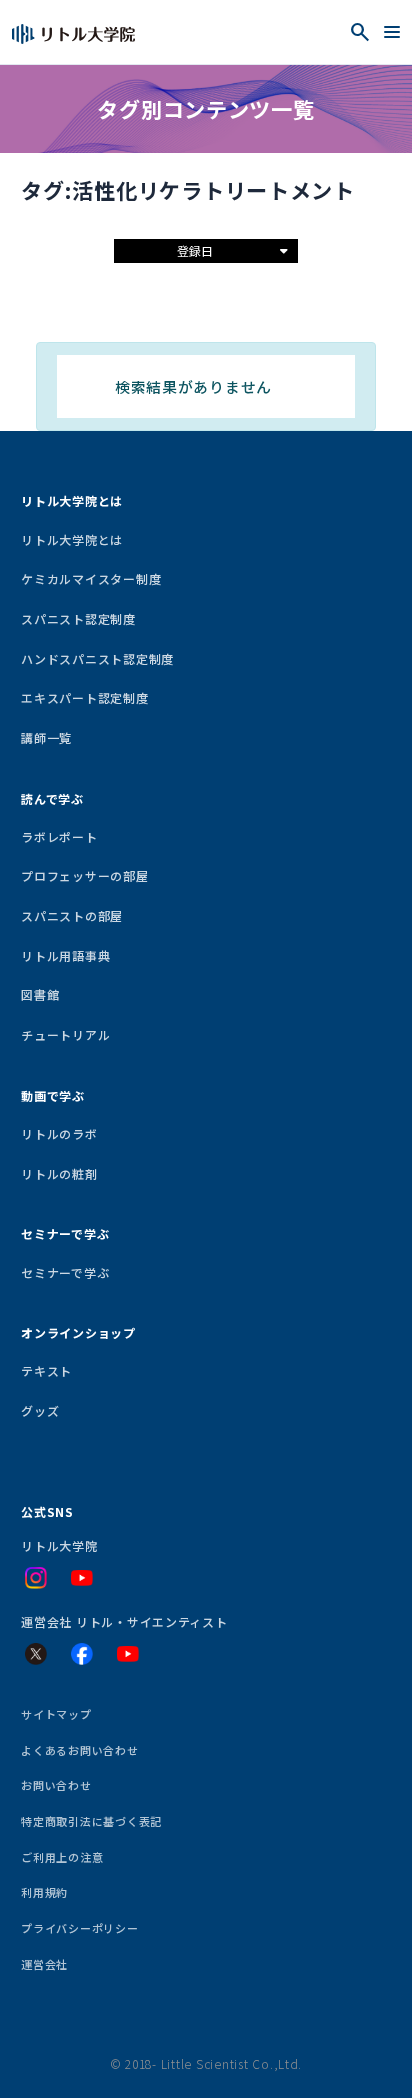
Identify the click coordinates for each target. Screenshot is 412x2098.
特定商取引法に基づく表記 (91, 1821)
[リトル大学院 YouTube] (82, 1578)
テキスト (46, 1370)
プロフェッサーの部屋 (84, 875)
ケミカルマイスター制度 (91, 578)
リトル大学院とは (72, 539)
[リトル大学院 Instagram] (36, 1578)
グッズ (40, 1410)
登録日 (195, 250)
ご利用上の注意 (62, 1857)
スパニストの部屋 (72, 915)
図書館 (40, 994)
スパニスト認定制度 (78, 618)
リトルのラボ (59, 1133)
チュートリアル (65, 1034)
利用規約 (44, 1892)
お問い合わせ (56, 1785)
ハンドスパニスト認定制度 (97, 658)
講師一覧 (46, 737)
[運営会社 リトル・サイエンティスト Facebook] (82, 1654)
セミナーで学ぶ (65, 1272)
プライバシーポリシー (79, 1928)
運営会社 (44, 1964)
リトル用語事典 (65, 955)
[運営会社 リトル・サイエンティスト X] (36, 1654)
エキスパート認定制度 (84, 697)
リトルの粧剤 (59, 1173)
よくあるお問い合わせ (79, 1750)
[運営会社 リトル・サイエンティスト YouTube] (128, 1654)
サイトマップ (56, 1714)
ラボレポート (59, 836)
